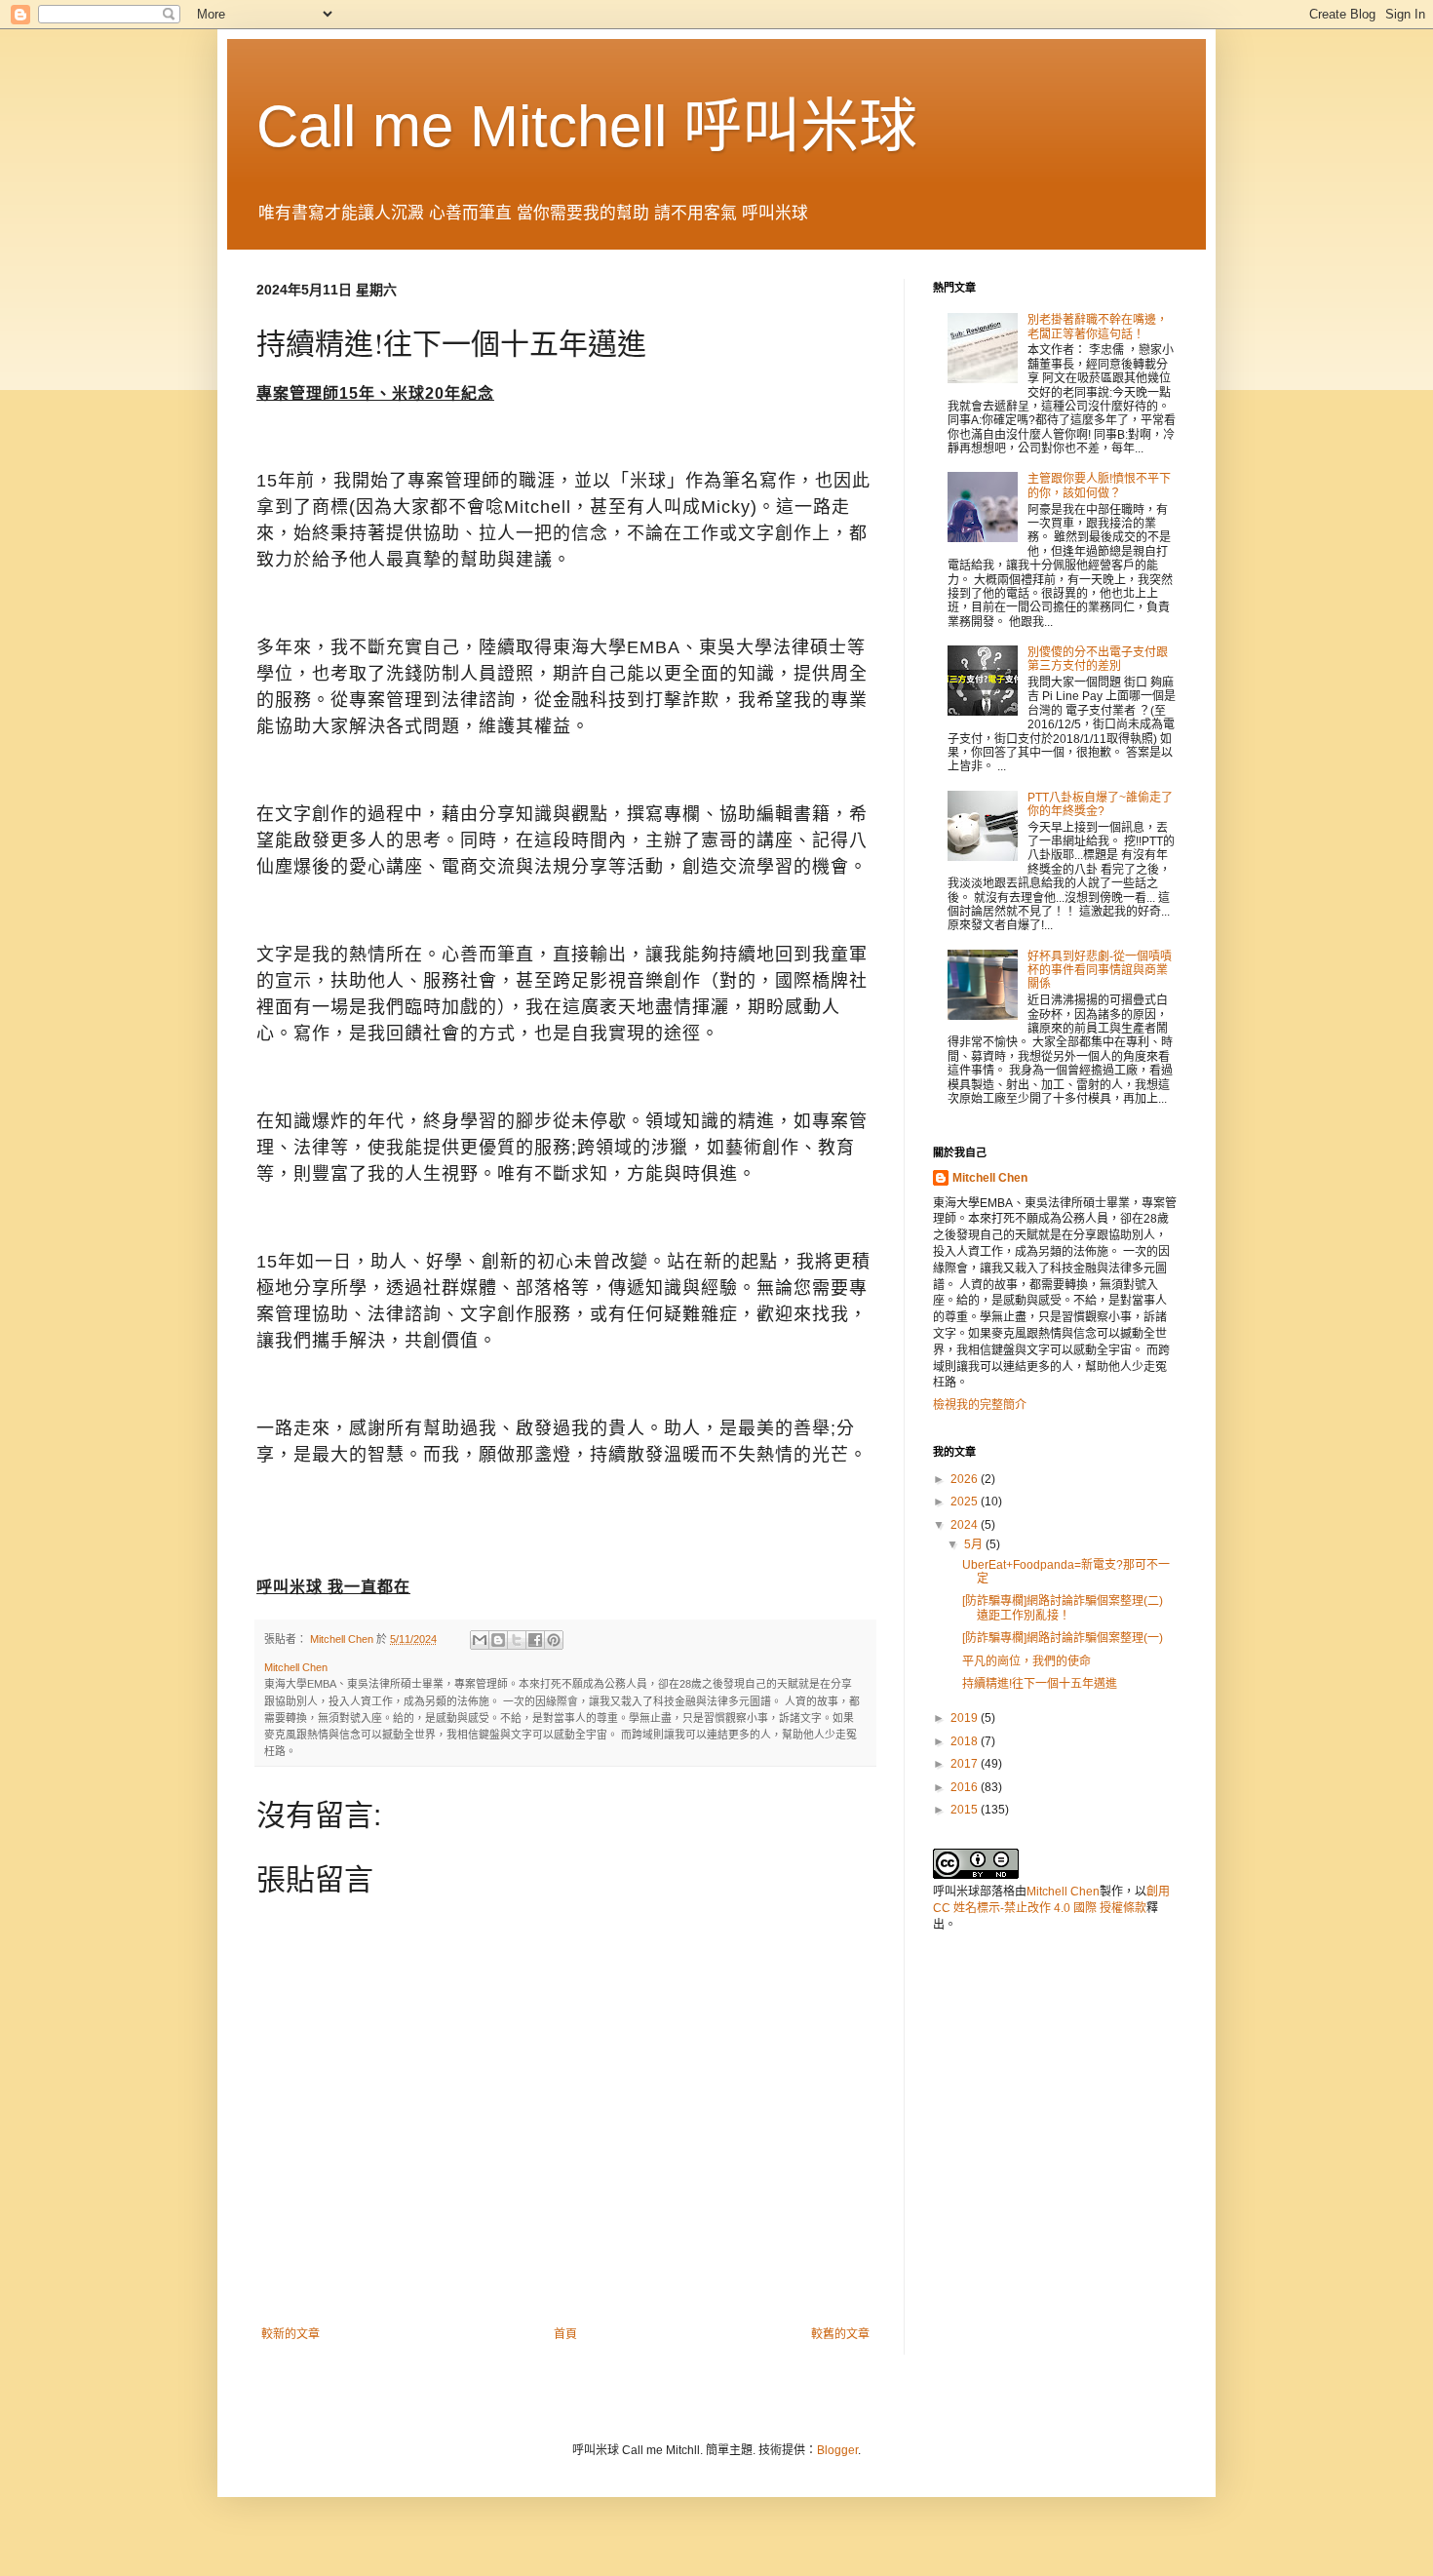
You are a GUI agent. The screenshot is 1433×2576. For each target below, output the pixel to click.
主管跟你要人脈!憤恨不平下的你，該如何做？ (1099, 486)
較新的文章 (290, 2334)
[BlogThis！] (498, 1640)
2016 (966, 1787)
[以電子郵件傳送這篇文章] (480, 1640)
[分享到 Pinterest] (554, 1640)
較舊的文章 (840, 2334)
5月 (975, 1544)
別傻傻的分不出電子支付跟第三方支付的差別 (1098, 659)
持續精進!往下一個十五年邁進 (1040, 1684)
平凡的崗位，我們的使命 (1026, 1661)
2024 (966, 1525)
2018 (966, 1741)
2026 (966, 1479)
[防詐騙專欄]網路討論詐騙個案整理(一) (1063, 1638)
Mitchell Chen (990, 1178)
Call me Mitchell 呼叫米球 (587, 126)
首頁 (565, 2334)
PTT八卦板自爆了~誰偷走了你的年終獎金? (1100, 804)
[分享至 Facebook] (535, 1640)
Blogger (837, 2450)
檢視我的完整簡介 (980, 1405)
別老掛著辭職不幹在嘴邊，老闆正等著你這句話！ (1098, 327)
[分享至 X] (517, 1640)
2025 (966, 1502)
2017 (966, 1764)
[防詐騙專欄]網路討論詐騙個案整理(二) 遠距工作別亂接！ (1068, 1608)
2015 (966, 1810)
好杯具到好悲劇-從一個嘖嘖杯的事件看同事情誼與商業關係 (1100, 971)
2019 (966, 1718)
